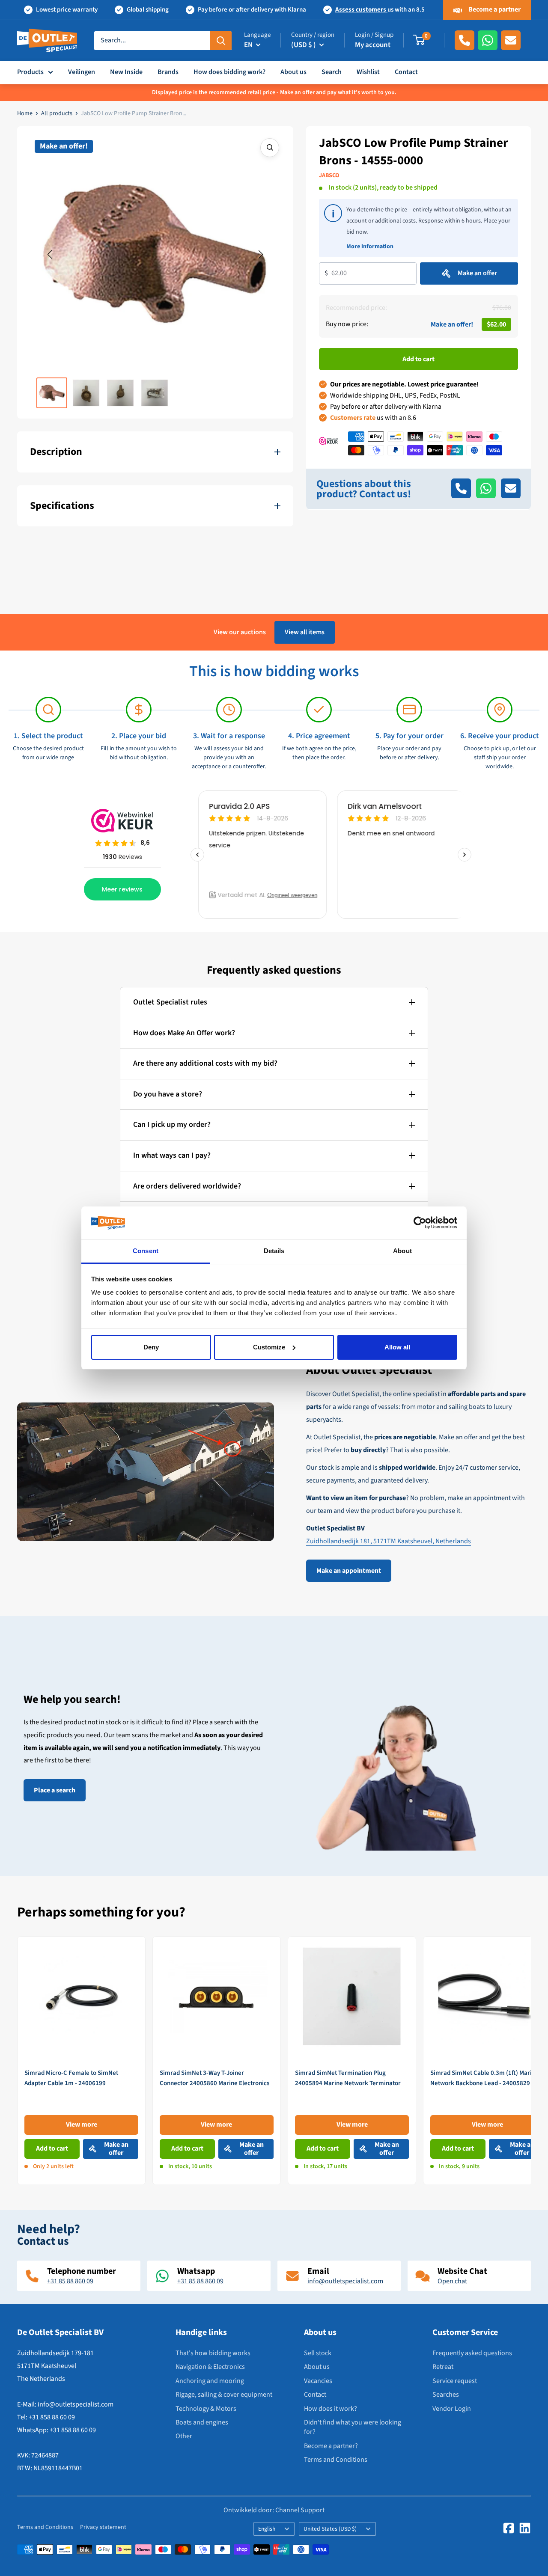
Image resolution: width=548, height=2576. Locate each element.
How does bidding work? (229, 72)
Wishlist (368, 72)
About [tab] (402, 1251)
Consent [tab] (146, 1251)
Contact (406, 72)
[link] (81, 2061)
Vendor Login (452, 2409)
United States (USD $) (330, 2529)
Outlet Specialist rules (170, 1002)
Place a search (55, 1790)
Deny (151, 1347)
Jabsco (329, 175)
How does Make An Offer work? (184, 1033)
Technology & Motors (206, 2409)
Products (30, 72)
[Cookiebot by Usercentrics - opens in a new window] (420, 1223)
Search (332, 72)
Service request (455, 2381)
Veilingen (82, 72)
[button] (50, 255)
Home (25, 113)
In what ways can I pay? (172, 1155)
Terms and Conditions (336, 2460)
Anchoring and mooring (210, 2381)
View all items (305, 632)
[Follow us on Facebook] (509, 2528)
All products (57, 113)
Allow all (397, 1347)
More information (370, 246)
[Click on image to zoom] (270, 148)
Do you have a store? (168, 1094)
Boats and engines (202, 2422)
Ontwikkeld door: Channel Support (274, 2510)
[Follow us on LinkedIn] (525, 2528)
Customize (269, 1347)
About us (293, 72)
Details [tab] (274, 1251)
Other (184, 2436)
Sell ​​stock (318, 2353)
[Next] (531, 2060)
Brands (168, 72)
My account (373, 45)
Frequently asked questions (472, 2353)
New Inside (126, 72)
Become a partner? (331, 2446)
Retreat (443, 2367)
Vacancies (318, 2381)
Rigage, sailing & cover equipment (224, 2395)
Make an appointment (349, 1571)
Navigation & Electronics (210, 2367)
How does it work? (331, 2409)
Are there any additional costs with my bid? (205, 1063)
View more (82, 2124)
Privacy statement (103, 2527)
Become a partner (494, 9)
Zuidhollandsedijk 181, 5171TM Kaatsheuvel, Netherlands (389, 1541)
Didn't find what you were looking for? (353, 2427)
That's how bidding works (213, 2353)
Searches (446, 2395)
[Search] (221, 40)
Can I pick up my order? (172, 1125)
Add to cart (418, 359)
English (267, 2529)
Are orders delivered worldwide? (187, 1186)
